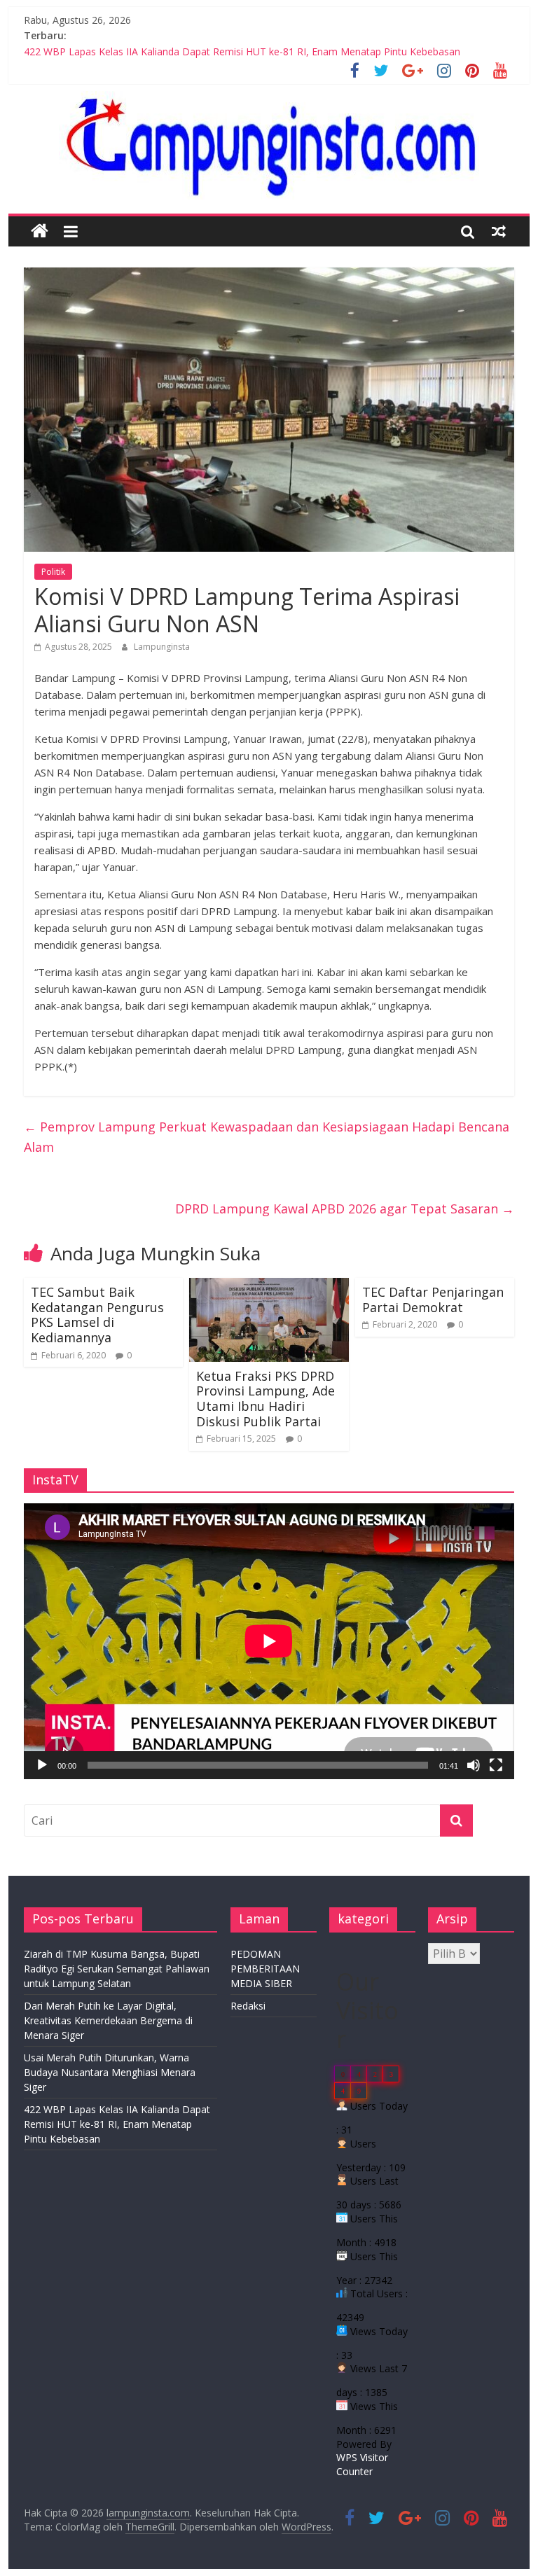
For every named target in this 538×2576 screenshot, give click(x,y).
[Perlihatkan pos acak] (499, 231)
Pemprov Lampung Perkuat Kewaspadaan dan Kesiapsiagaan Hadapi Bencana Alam (267, 1137)
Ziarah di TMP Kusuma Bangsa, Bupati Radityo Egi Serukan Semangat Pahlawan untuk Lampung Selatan (117, 1969)
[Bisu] (474, 1765)
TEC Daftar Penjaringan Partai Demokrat (433, 1300)
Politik (53, 572)
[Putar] (42, 1765)
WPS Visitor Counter (362, 2464)
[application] (269, 1641)
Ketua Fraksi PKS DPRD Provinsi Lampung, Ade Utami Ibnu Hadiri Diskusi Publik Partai (265, 1399)
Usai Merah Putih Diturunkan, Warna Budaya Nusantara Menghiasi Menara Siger (110, 2072)
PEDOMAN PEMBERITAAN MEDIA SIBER (265, 1969)
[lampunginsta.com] (40, 231)
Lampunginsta (162, 647)
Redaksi (248, 2006)
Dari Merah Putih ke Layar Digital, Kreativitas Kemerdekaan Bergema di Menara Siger (108, 2020)
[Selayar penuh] (496, 1765)
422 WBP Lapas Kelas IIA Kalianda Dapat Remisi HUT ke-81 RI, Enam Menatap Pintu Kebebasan (242, 51)
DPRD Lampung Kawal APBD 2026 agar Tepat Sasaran (345, 1209)
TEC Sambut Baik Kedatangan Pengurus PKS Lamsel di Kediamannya (97, 1315)
